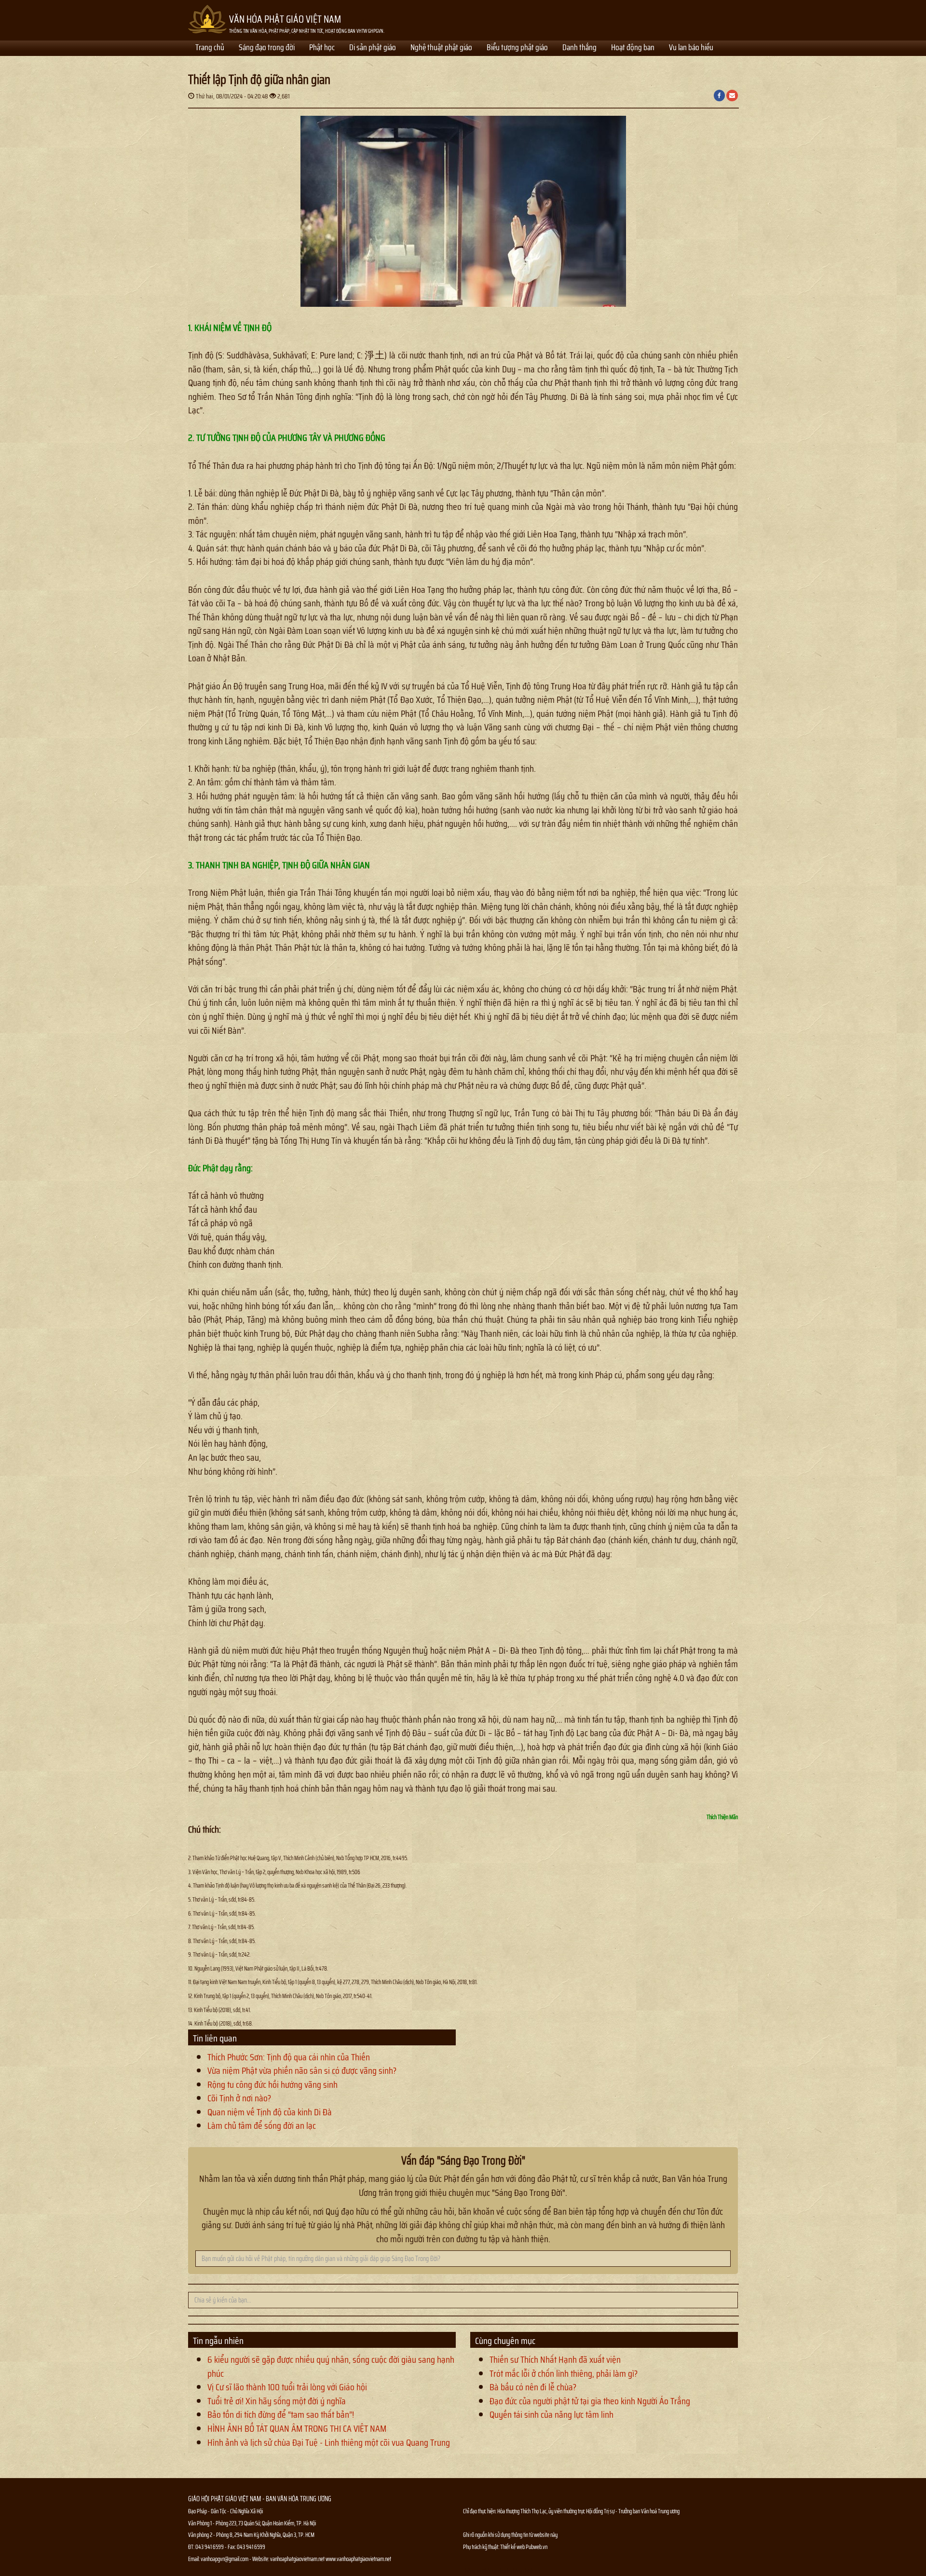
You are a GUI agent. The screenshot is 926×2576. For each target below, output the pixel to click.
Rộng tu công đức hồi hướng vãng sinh (272, 2084)
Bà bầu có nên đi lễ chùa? (533, 2387)
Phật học (322, 48)
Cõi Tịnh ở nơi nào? (239, 2098)
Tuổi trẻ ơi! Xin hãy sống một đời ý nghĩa (277, 2401)
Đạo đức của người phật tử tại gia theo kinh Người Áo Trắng (590, 2401)
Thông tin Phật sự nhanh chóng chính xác (502, 2571)
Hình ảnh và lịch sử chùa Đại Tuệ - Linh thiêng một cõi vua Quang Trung (329, 2442)
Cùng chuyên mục (505, 2341)
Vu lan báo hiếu (691, 48)
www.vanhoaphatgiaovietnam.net (358, 2559)
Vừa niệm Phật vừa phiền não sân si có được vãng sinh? (302, 2070)
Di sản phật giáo (373, 48)
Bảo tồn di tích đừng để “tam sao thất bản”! (281, 2414)
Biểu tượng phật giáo (517, 48)
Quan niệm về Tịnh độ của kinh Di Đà (270, 2112)
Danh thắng (579, 48)
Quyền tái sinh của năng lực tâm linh (552, 2414)
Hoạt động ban (633, 48)
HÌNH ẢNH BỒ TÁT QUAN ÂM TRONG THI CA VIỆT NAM (297, 2428)
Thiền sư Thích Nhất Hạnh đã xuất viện (555, 2359)
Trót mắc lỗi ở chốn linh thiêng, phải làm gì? (564, 2373)
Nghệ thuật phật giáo (441, 48)
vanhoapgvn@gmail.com (225, 2559)
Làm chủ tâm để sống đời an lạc (262, 2125)
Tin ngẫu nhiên (218, 2341)
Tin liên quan (215, 2038)
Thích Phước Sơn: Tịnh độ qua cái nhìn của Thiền (289, 2057)
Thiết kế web (513, 2547)
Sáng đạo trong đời (267, 48)
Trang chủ (210, 48)
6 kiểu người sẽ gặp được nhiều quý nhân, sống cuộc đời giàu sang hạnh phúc (331, 2366)
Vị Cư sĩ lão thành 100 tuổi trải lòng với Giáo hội (287, 2387)
